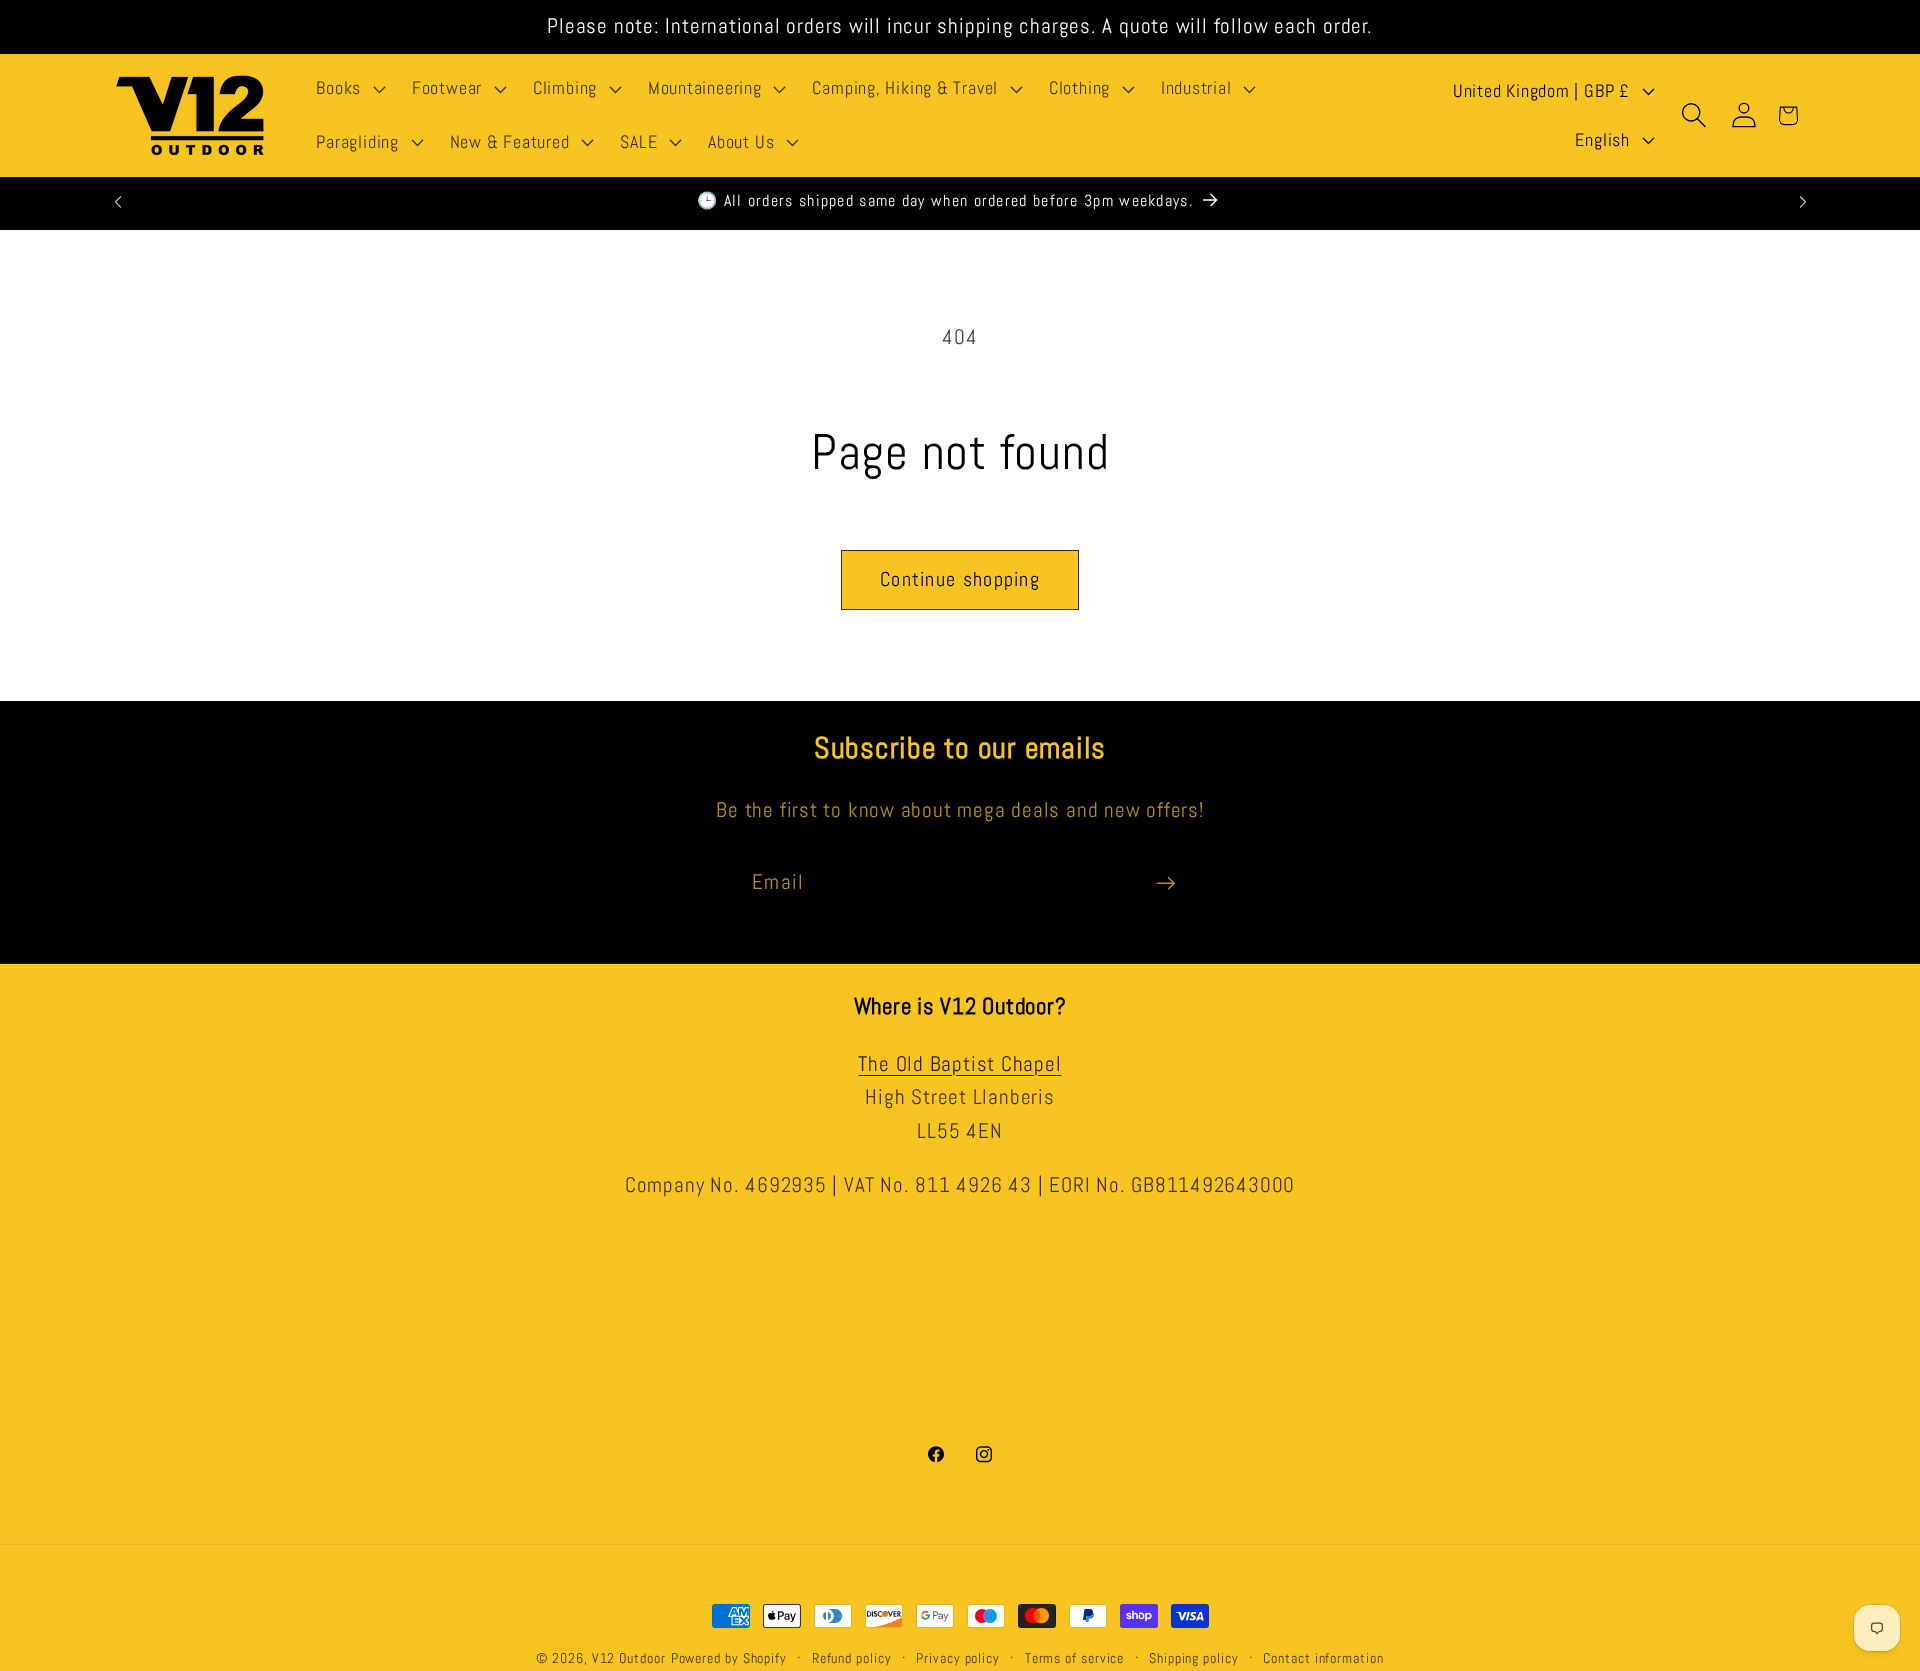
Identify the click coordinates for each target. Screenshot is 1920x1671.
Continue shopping (960, 579)
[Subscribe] (1165, 883)
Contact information (1323, 1658)
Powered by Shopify (729, 1658)
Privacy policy (958, 1658)
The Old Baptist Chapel (959, 1063)
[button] (349, 89)
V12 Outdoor (629, 1658)
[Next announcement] (1803, 201)
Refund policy (852, 1658)
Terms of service (1075, 1658)
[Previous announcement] (118, 201)
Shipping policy (1194, 1658)
